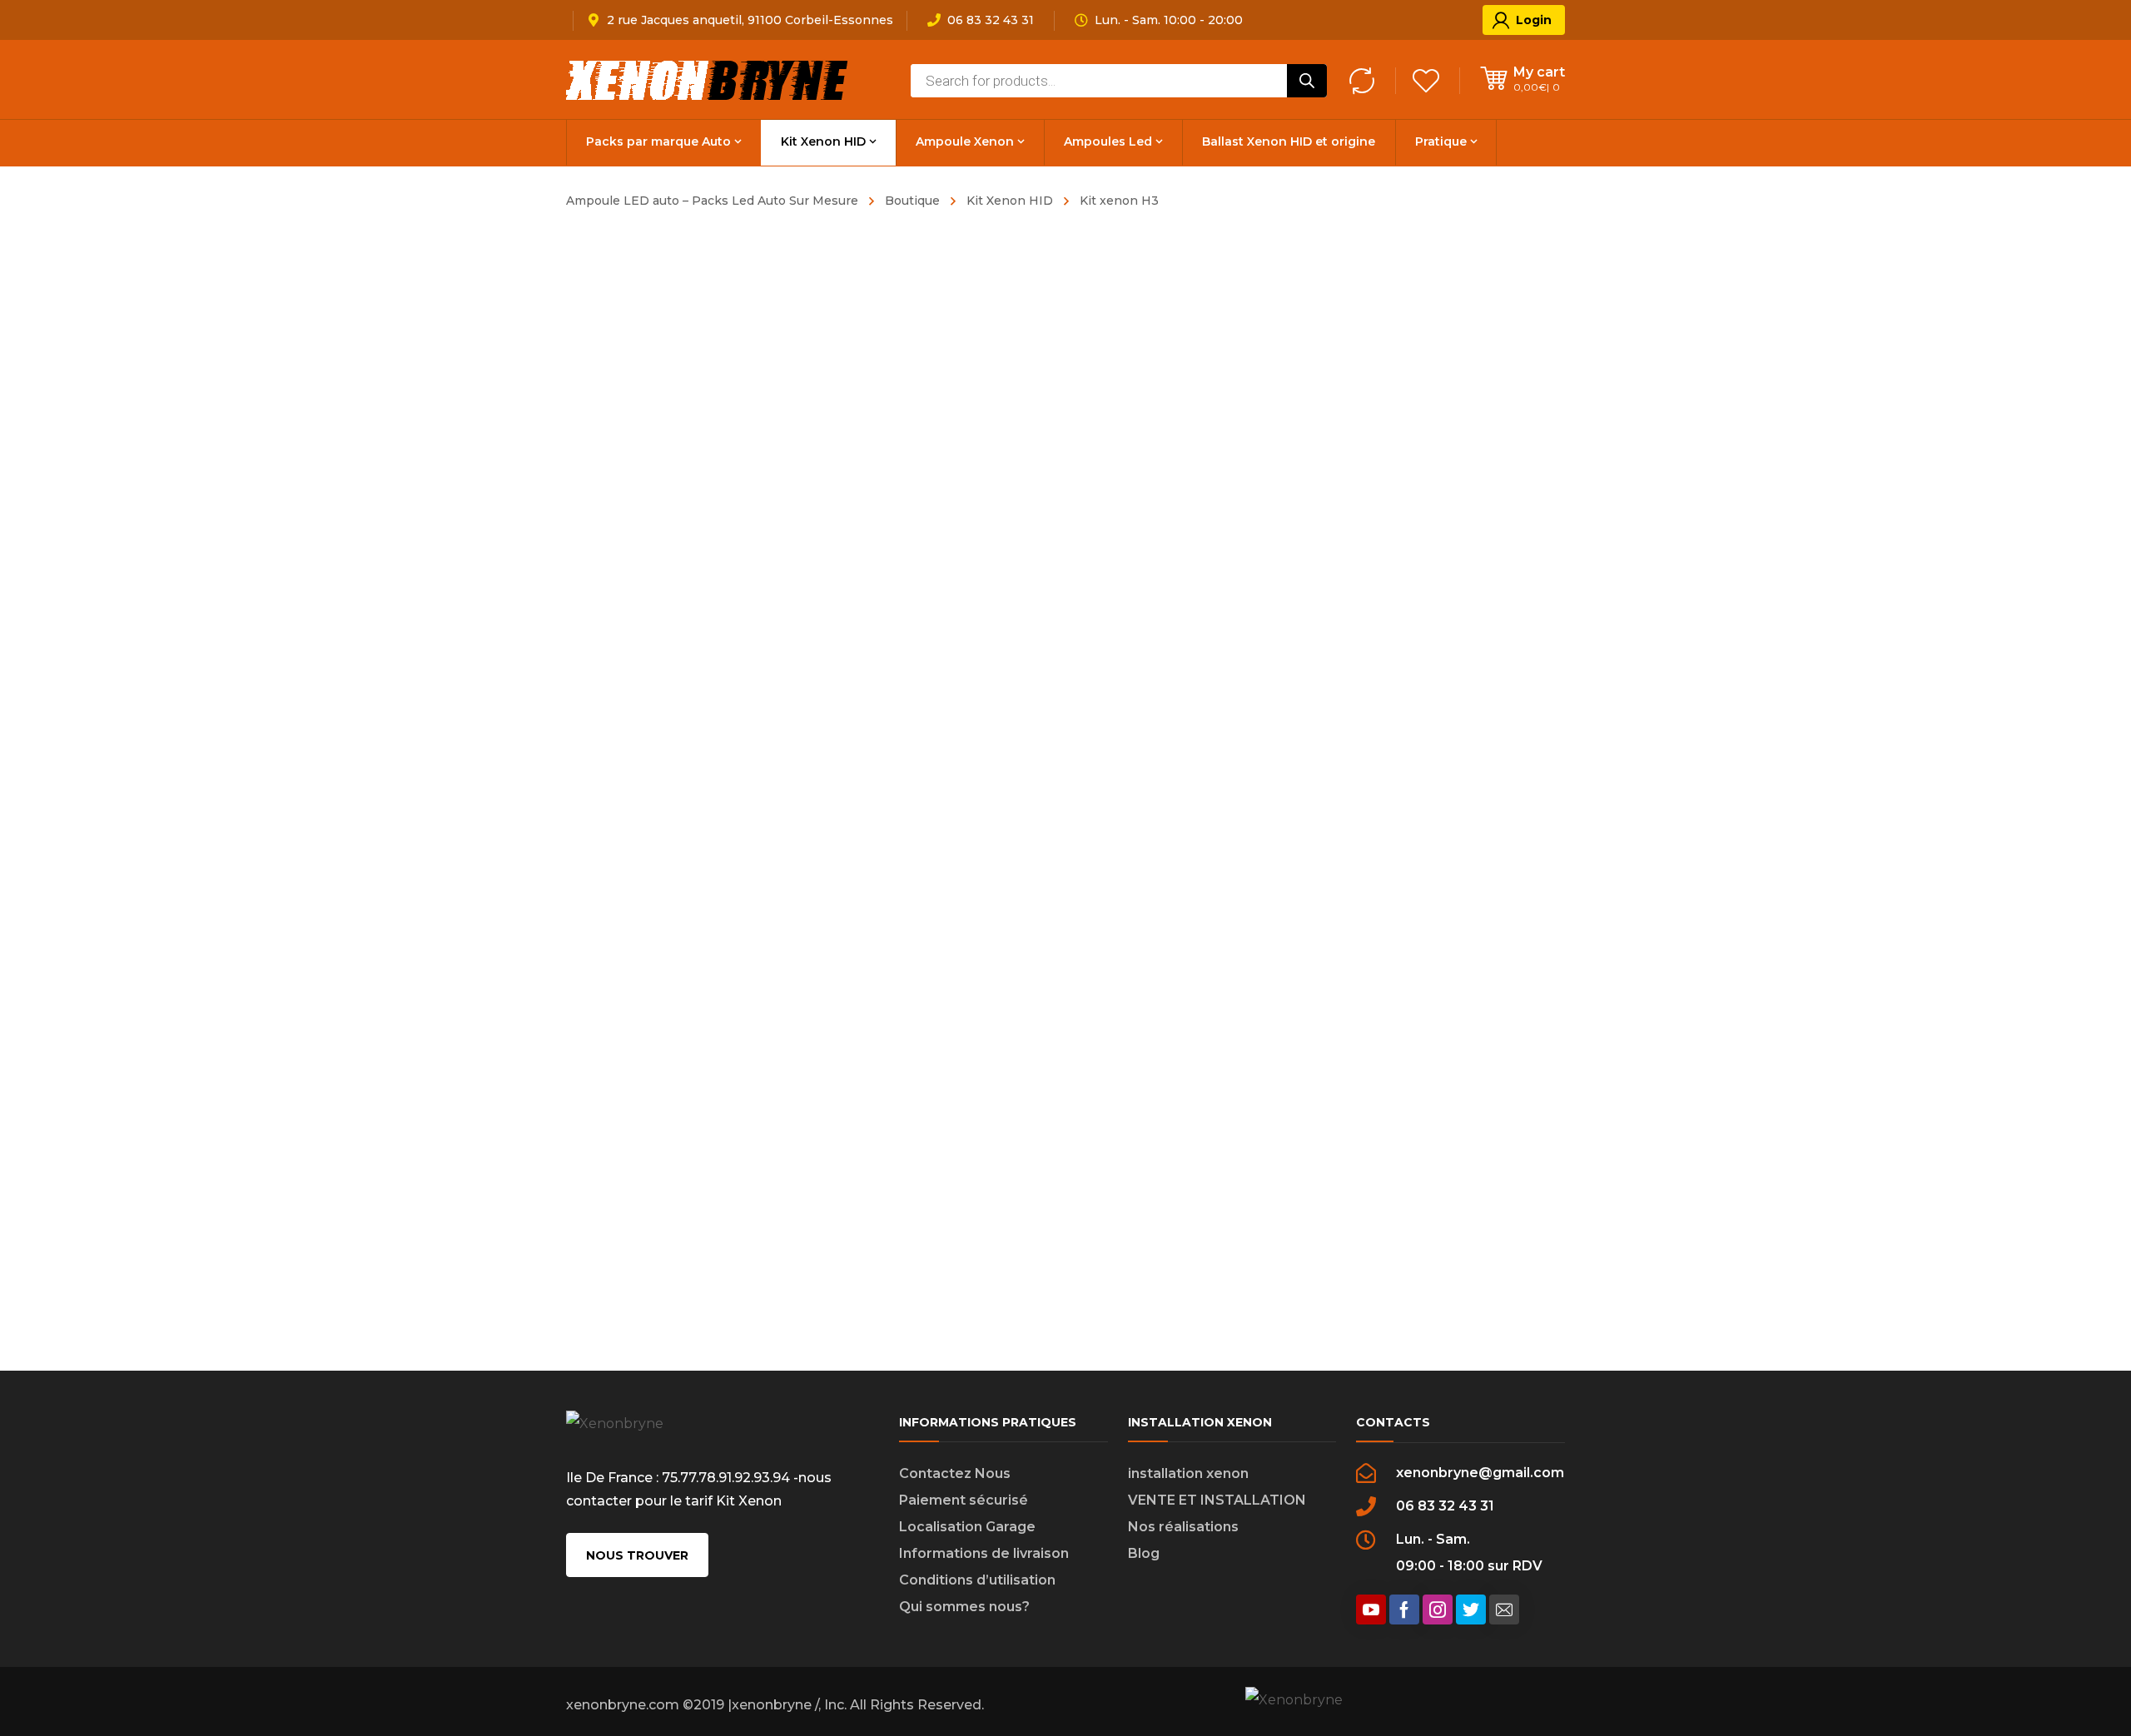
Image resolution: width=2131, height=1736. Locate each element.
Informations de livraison (984, 1553)
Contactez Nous (955, 1473)
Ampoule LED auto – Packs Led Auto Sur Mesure (712, 201)
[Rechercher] (1307, 81)
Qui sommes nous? (964, 1607)
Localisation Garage (967, 1527)
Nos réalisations (1183, 1527)
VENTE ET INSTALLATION (1217, 1500)
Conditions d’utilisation (977, 1580)
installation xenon (1188, 1473)
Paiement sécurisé (964, 1500)
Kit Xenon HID (1010, 201)
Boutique (912, 201)
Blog (1144, 1553)
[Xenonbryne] (708, 79)
